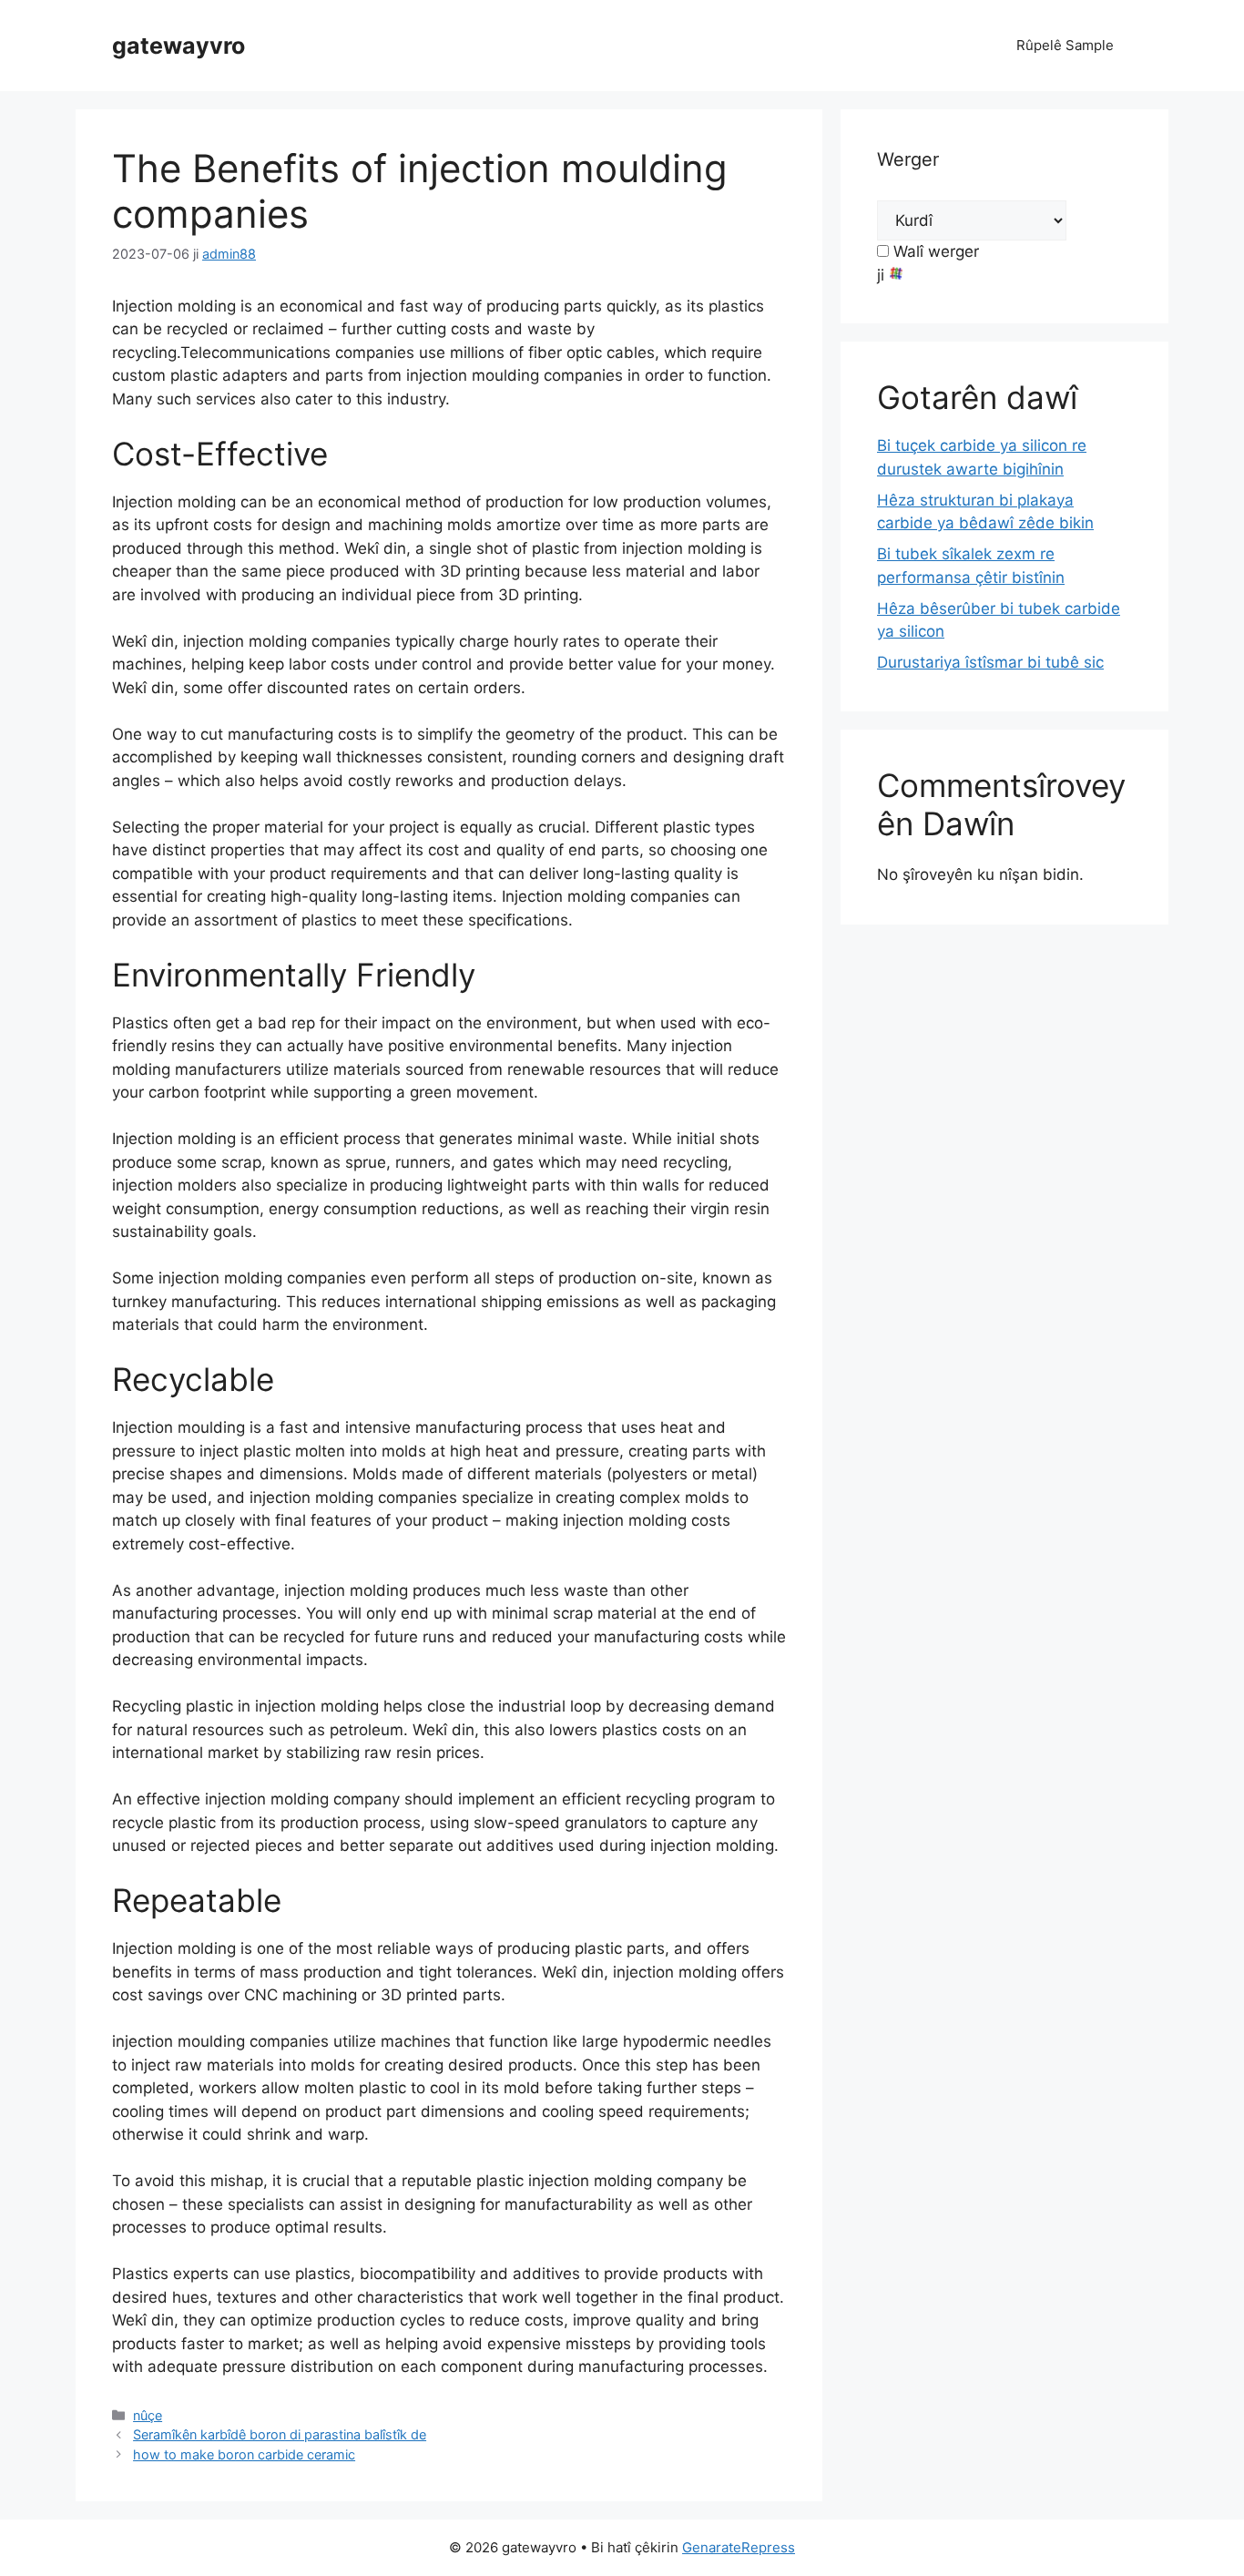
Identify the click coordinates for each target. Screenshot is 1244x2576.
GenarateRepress (739, 2547)
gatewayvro (178, 46)
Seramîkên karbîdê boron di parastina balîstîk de (280, 2434)
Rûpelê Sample (1065, 45)
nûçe (148, 2415)
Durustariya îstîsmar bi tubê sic (990, 662)
